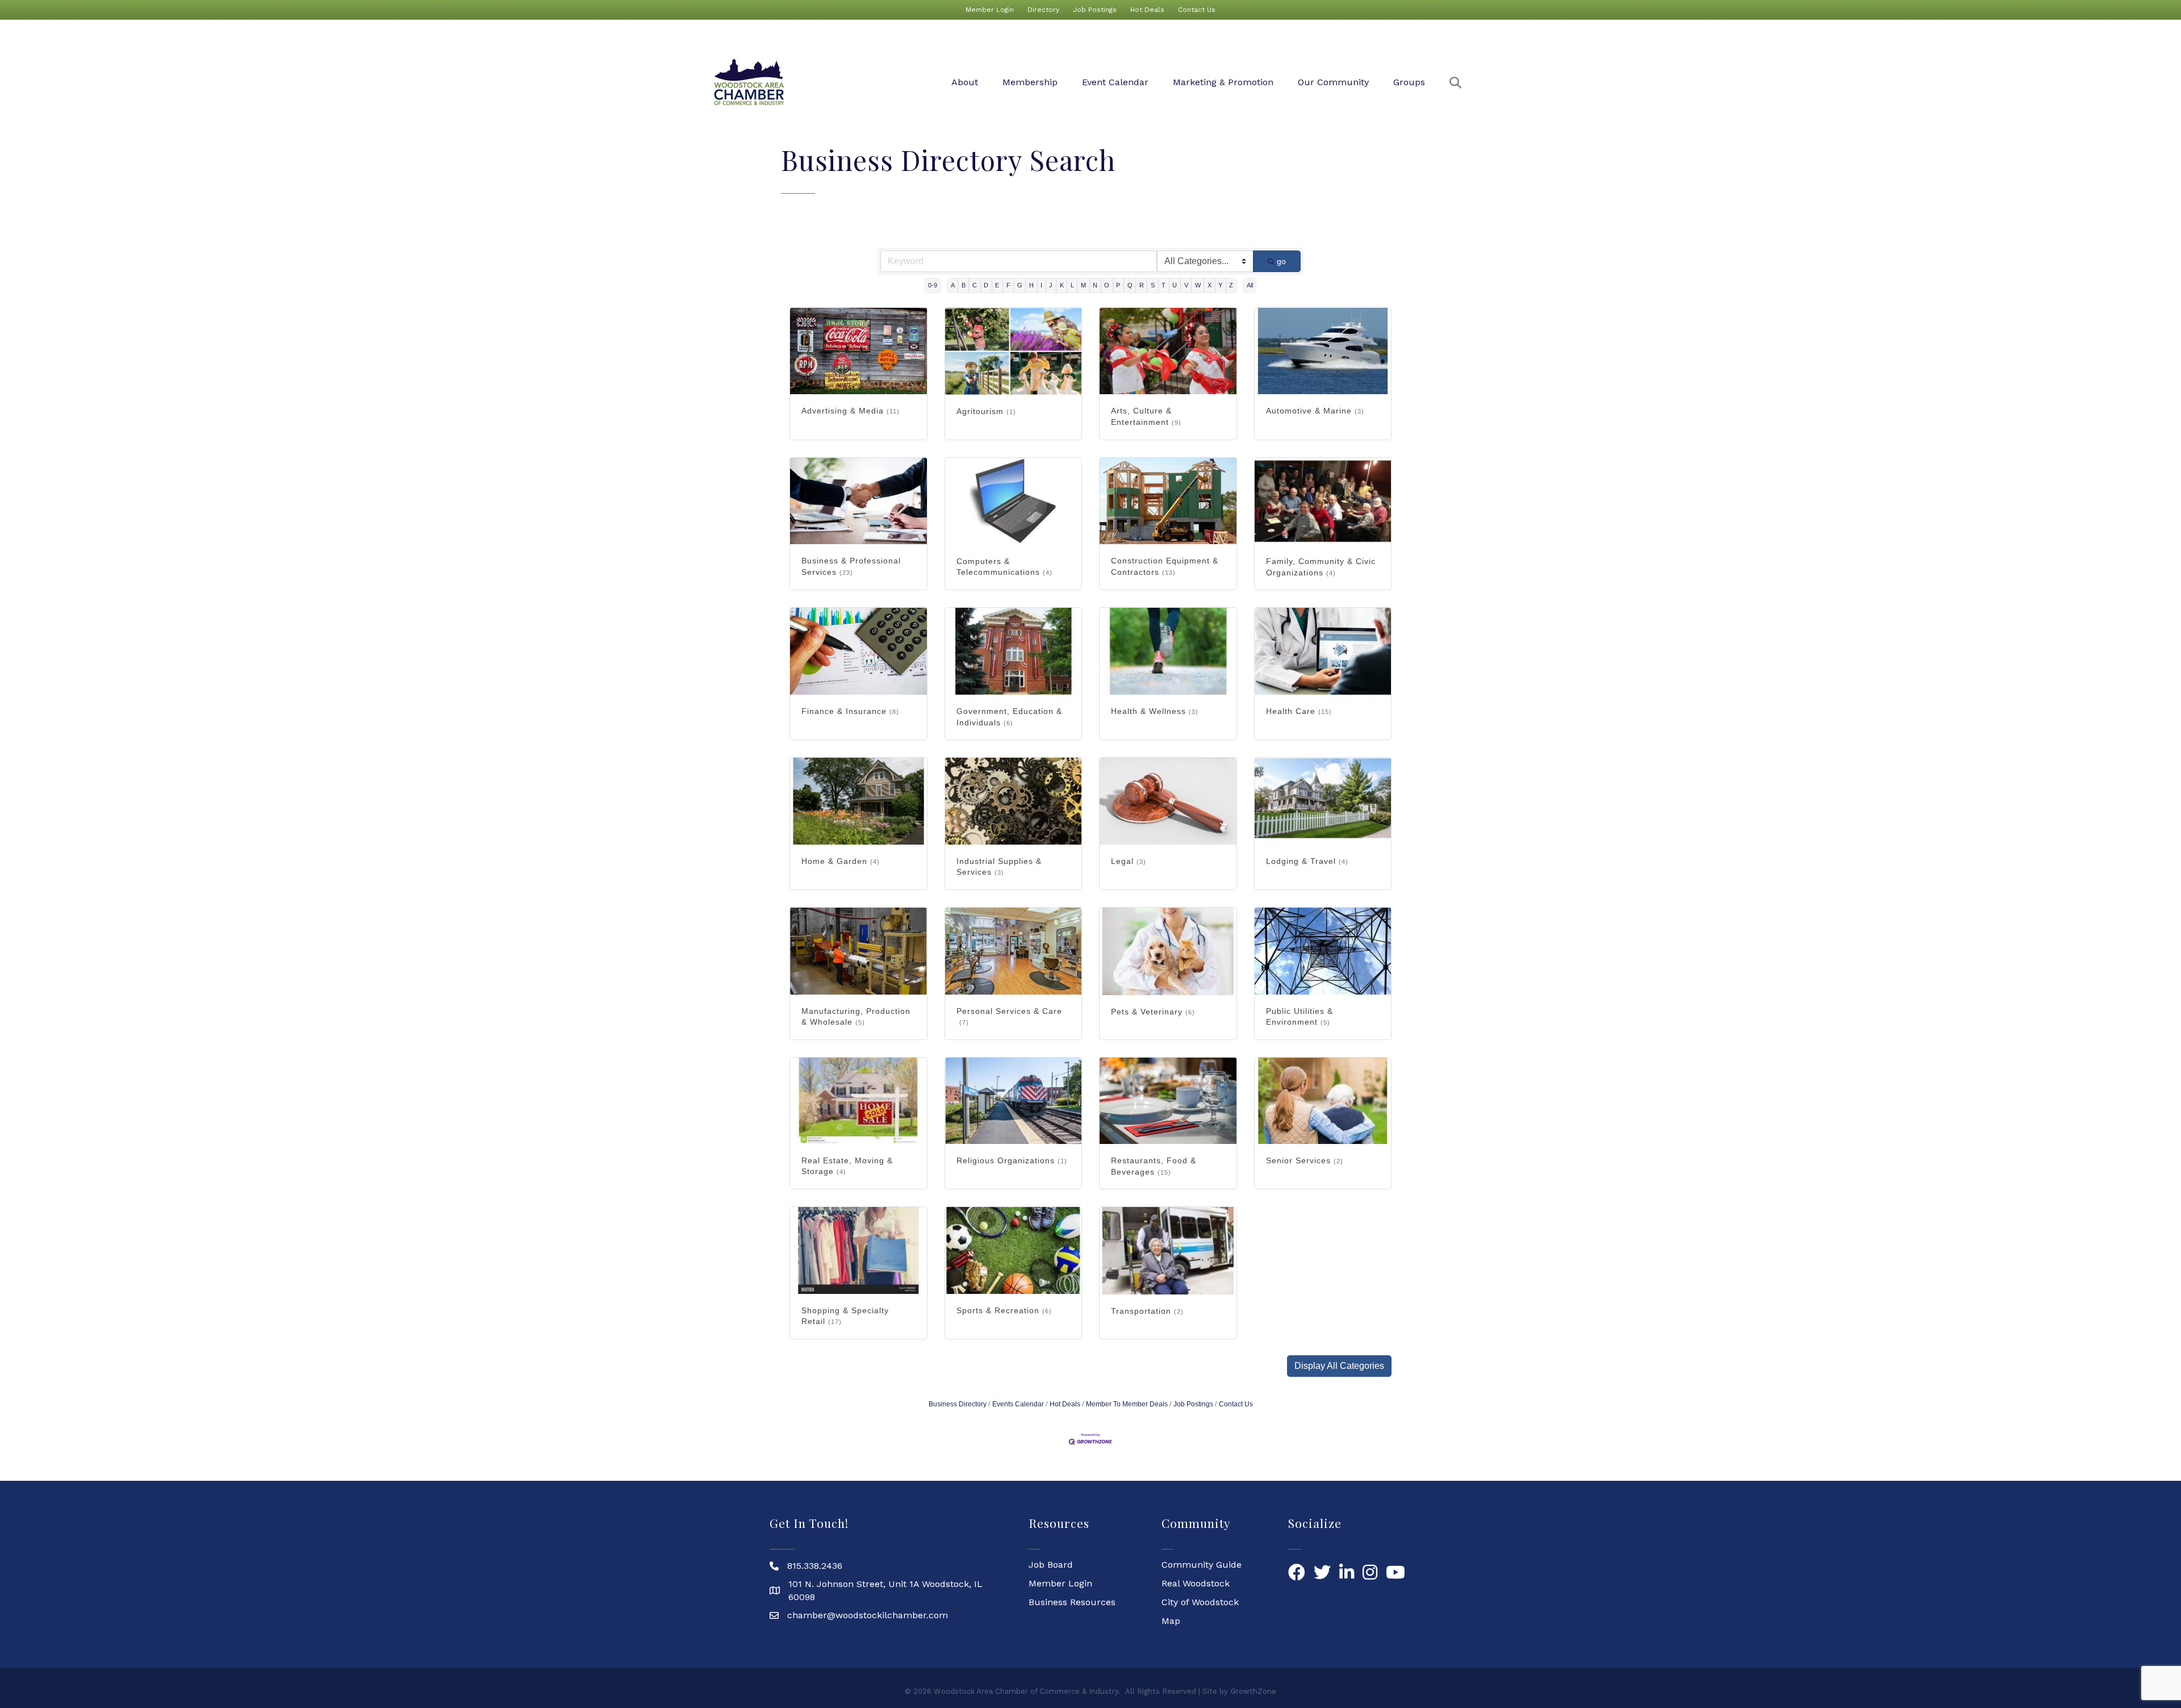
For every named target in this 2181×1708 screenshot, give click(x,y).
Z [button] (1231, 285)
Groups (1409, 82)
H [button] (1031, 285)
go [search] (1281, 261)
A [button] (953, 285)
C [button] (975, 285)
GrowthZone (1253, 1691)
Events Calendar (1018, 1404)
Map (1171, 1621)
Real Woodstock (1196, 1583)
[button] (1339, 1366)
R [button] (1142, 285)
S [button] (1153, 285)
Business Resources (1072, 1602)
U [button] (1175, 285)
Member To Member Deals (1127, 1404)
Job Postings (1095, 10)
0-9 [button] (933, 285)
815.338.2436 (815, 1566)
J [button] (1051, 285)
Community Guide (1202, 1565)
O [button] (1107, 285)
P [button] (1118, 285)
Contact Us (1197, 10)
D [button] (986, 285)
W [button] (1198, 285)
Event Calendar (1115, 82)
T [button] (1163, 285)
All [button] (1250, 285)
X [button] (1209, 285)
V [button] (1186, 285)
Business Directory (958, 1404)
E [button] (997, 285)
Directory (1043, 10)
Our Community (1333, 82)
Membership (1030, 82)
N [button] (1095, 285)
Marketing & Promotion (1223, 82)
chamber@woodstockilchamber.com (868, 1615)
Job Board (1051, 1565)
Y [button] (1220, 285)
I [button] (1041, 285)
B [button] (964, 285)
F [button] (1008, 285)
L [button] (1072, 285)
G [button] (1020, 285)
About (965, 82)
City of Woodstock (1200, 1602)
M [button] (1083, 285)
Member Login (990, 10)
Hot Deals (1147, 10)
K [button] (1062, 285)
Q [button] (1130, 285)
